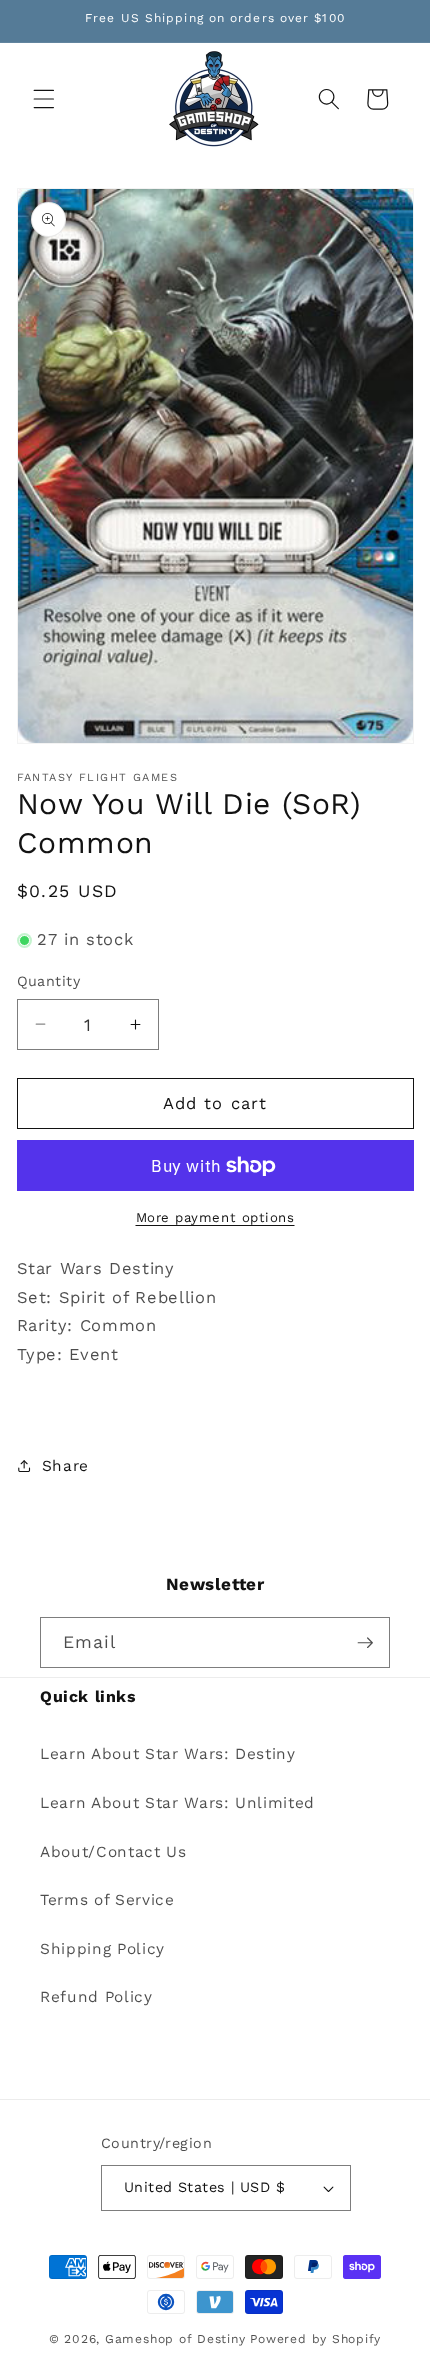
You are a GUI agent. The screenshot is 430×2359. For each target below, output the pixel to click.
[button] (44, 99)
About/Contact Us (113, 1852)
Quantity (49, 981)
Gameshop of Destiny (175, 2339)
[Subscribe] (365, 1643)
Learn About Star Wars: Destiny (168, 1754)
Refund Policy (96, 1997)
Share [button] (65, 1466)
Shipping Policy (102, 1949)
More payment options (215, 1217)
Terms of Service (107, 1900)
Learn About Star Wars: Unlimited (177, 1803)
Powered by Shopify (315, 2339)
